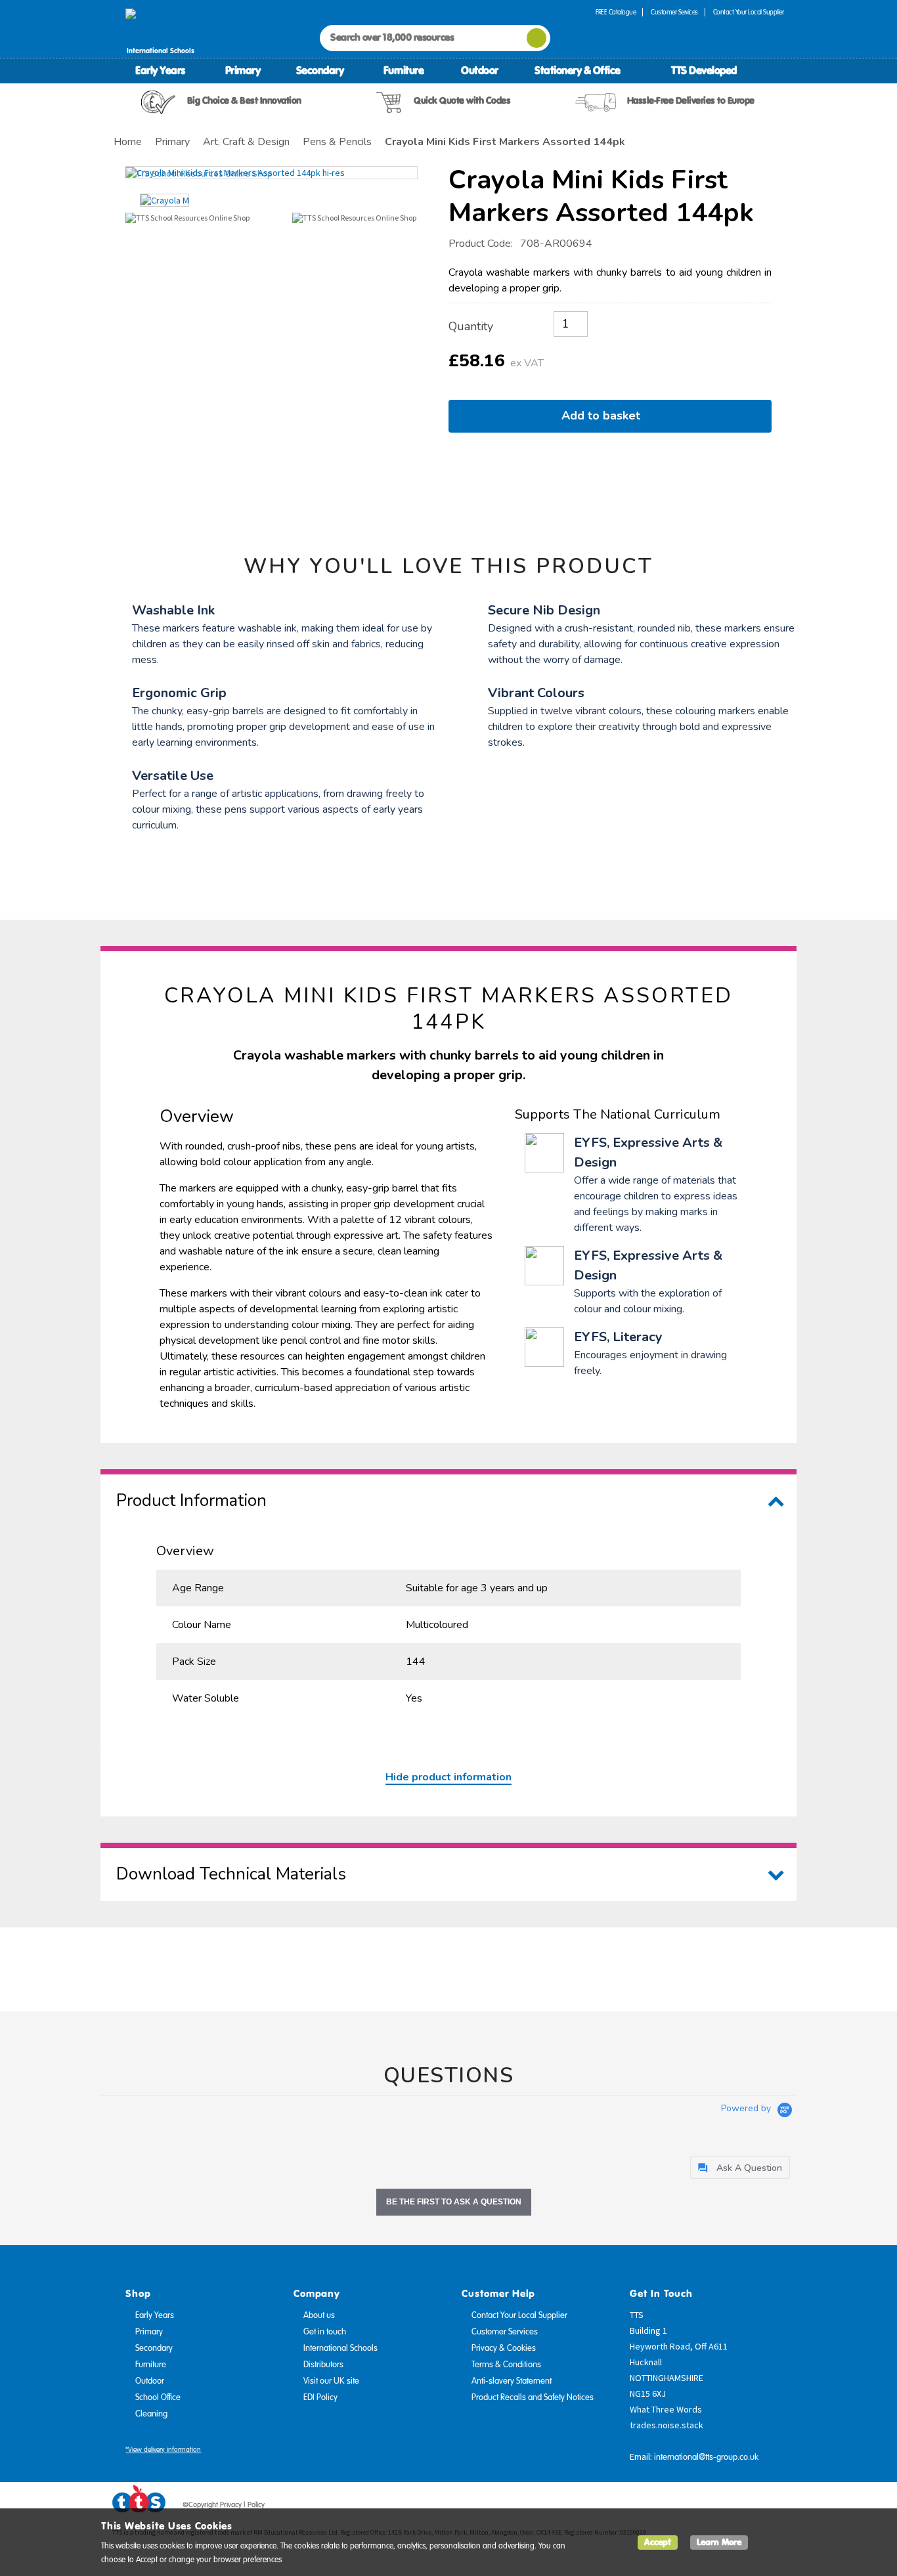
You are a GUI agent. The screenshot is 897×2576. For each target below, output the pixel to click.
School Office (158, 2397)
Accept (658, 2542)
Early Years (160, 70)
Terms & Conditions (506, 2365)
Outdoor (480, 70)
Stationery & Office (578, 70)
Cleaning (151, 2414)
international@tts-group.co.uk (706, 2457)
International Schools (340, 2348)
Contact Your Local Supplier (749, 12)
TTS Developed (704, 70)
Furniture (404, 70)
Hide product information (448, 1777)
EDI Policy (320, 2397)
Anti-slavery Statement (512, 2381)
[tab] (740, 2167)
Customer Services (674, 12)
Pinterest (750, 2507)
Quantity (471, 326)
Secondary (320, 70)
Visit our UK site (331, 2381)
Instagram (775, 2507)
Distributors (323, 2365)
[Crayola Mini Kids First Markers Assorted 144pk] (272, 173)
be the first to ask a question (454, 2202)
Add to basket (604, 416)
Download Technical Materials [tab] (231, 1874)
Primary (243, 70)
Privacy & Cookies (504, 2348)
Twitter (725, 2507)
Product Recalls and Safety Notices (533, 2397)
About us (319, 2315)
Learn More (719, 2542)
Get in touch (325, 2332)
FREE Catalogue (616, 12)
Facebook (700, 2507)
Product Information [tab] (191, 1500)
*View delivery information (163, 2450)
